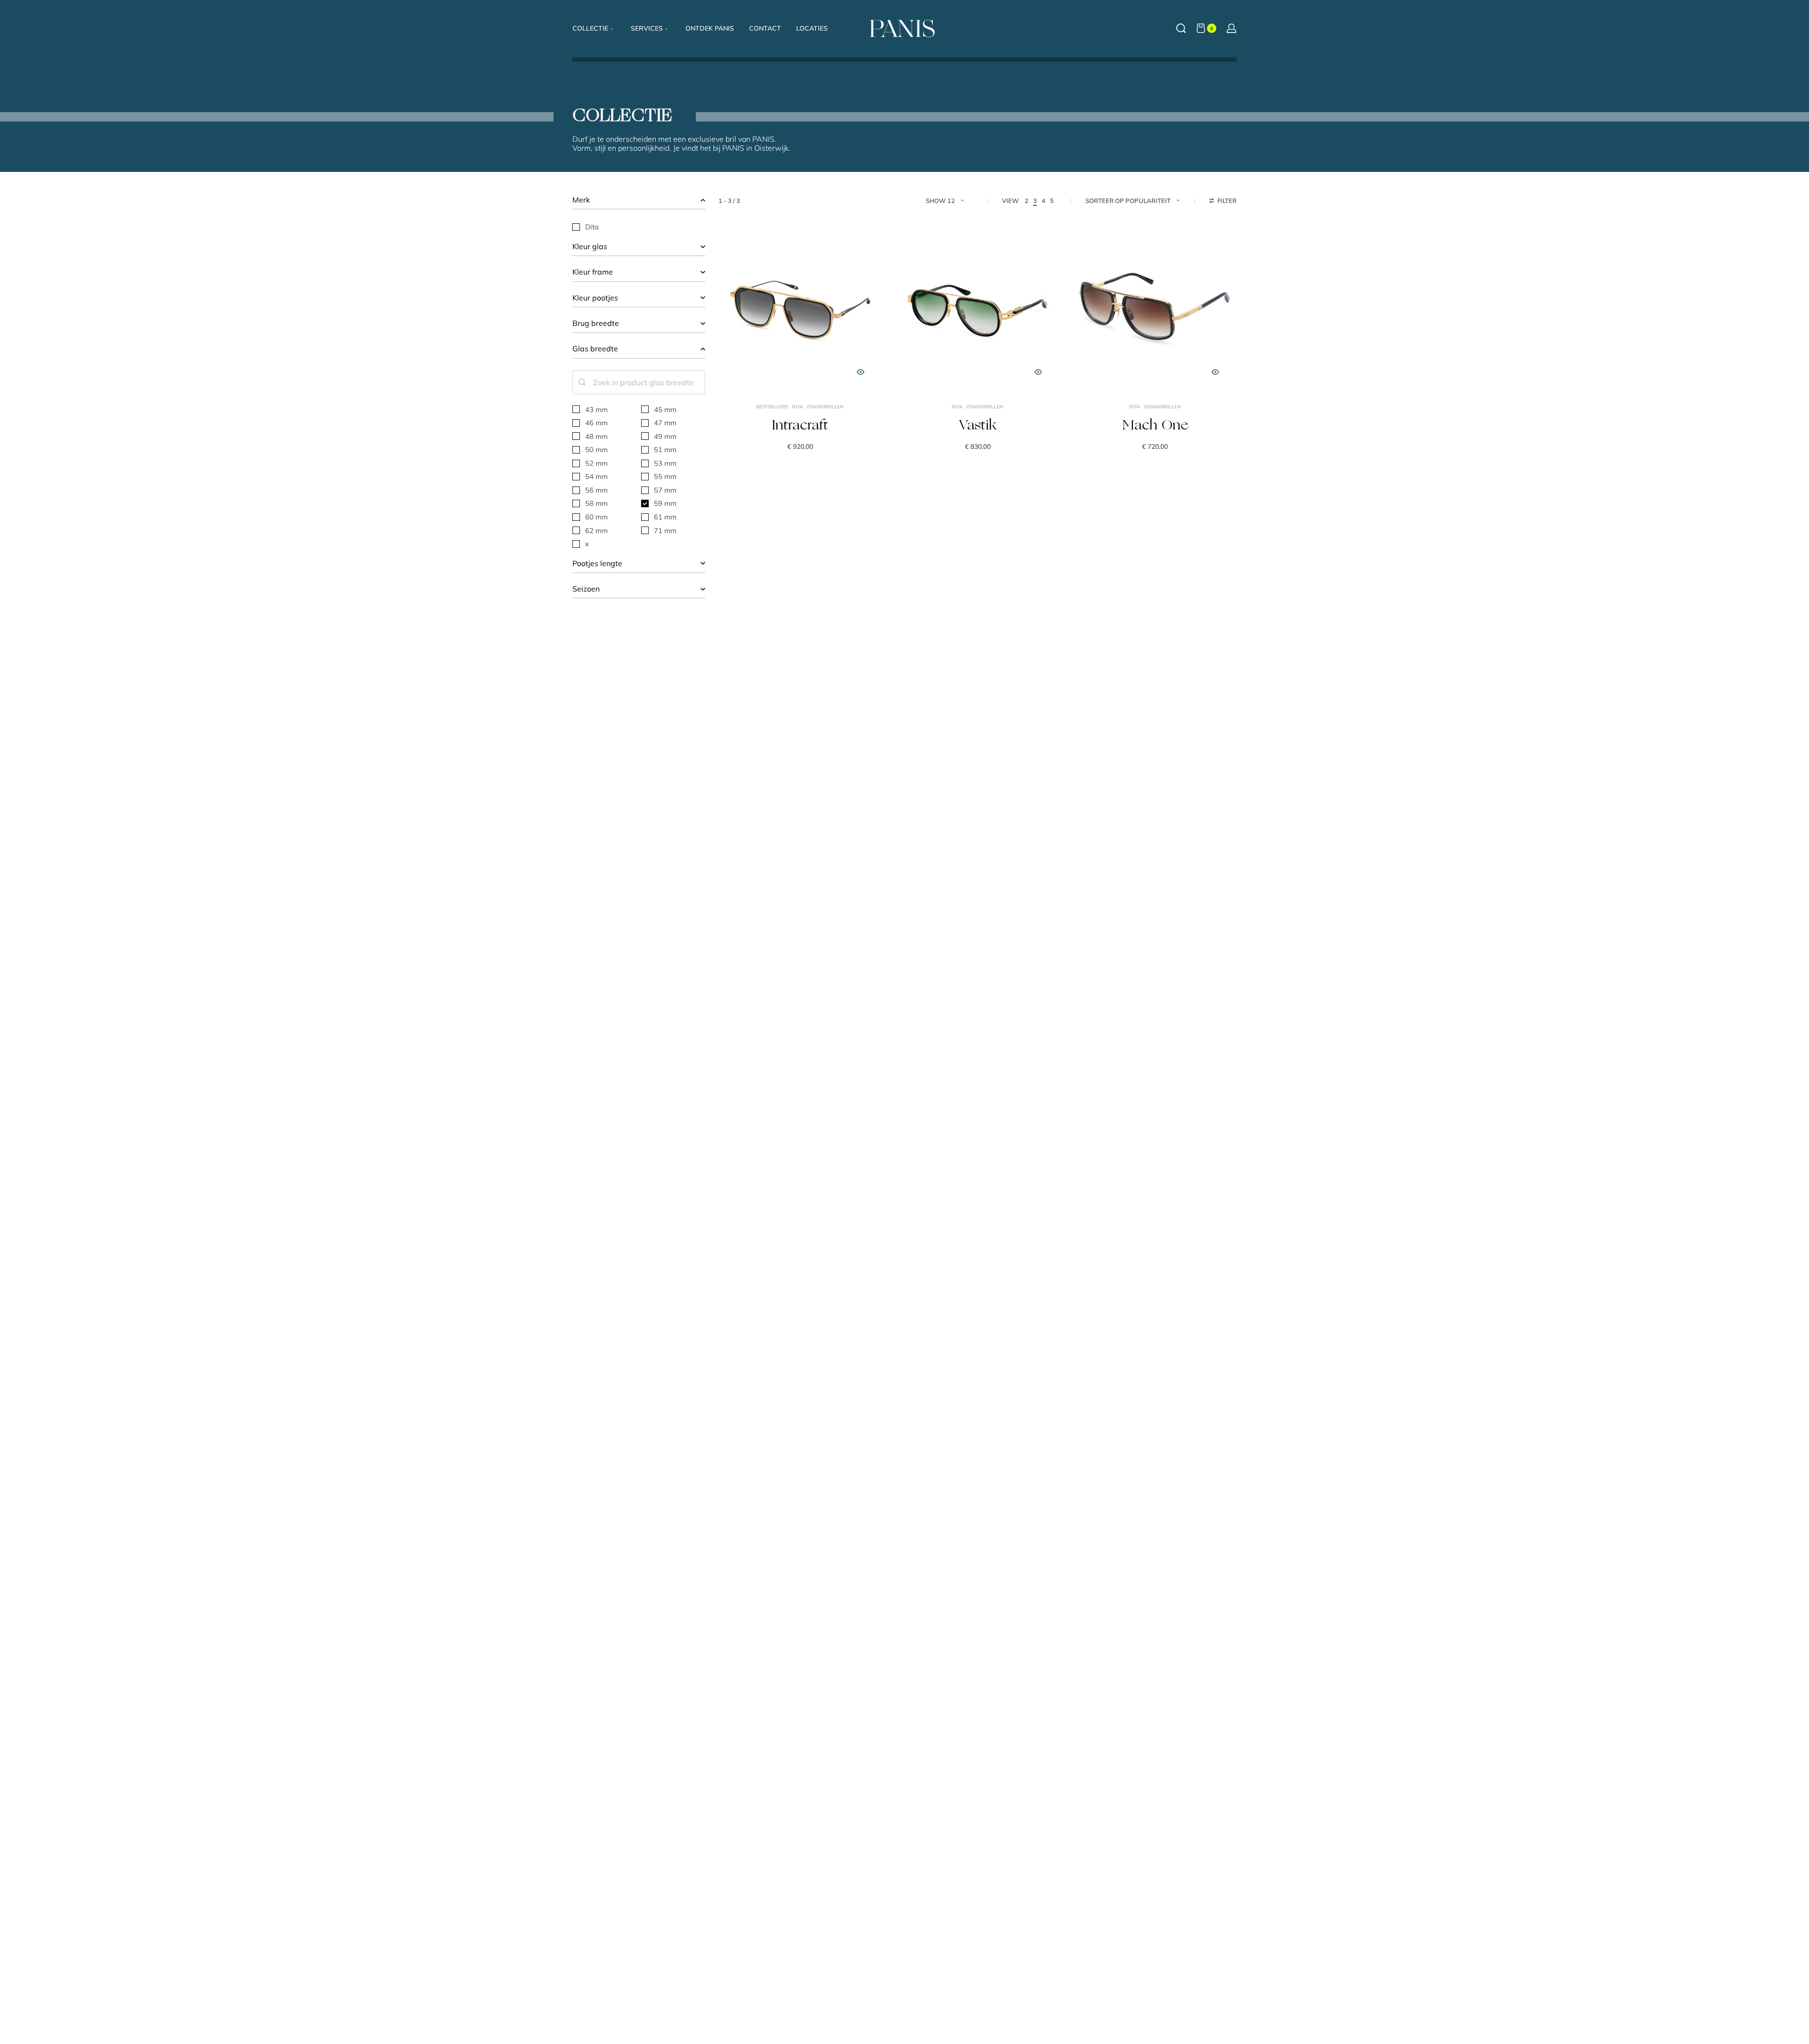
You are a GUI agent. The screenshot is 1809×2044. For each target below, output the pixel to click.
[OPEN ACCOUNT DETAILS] (1231, 28)
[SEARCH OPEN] (1181, 28)
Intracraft (800, 426)
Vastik (978, 426)
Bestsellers (772, 407)
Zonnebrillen (825, 407)
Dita (797, 407)
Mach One (1155, 426)
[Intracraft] (800, 309)
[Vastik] (978, 309)
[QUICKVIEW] (861, 372)
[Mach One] (1155, 309)
